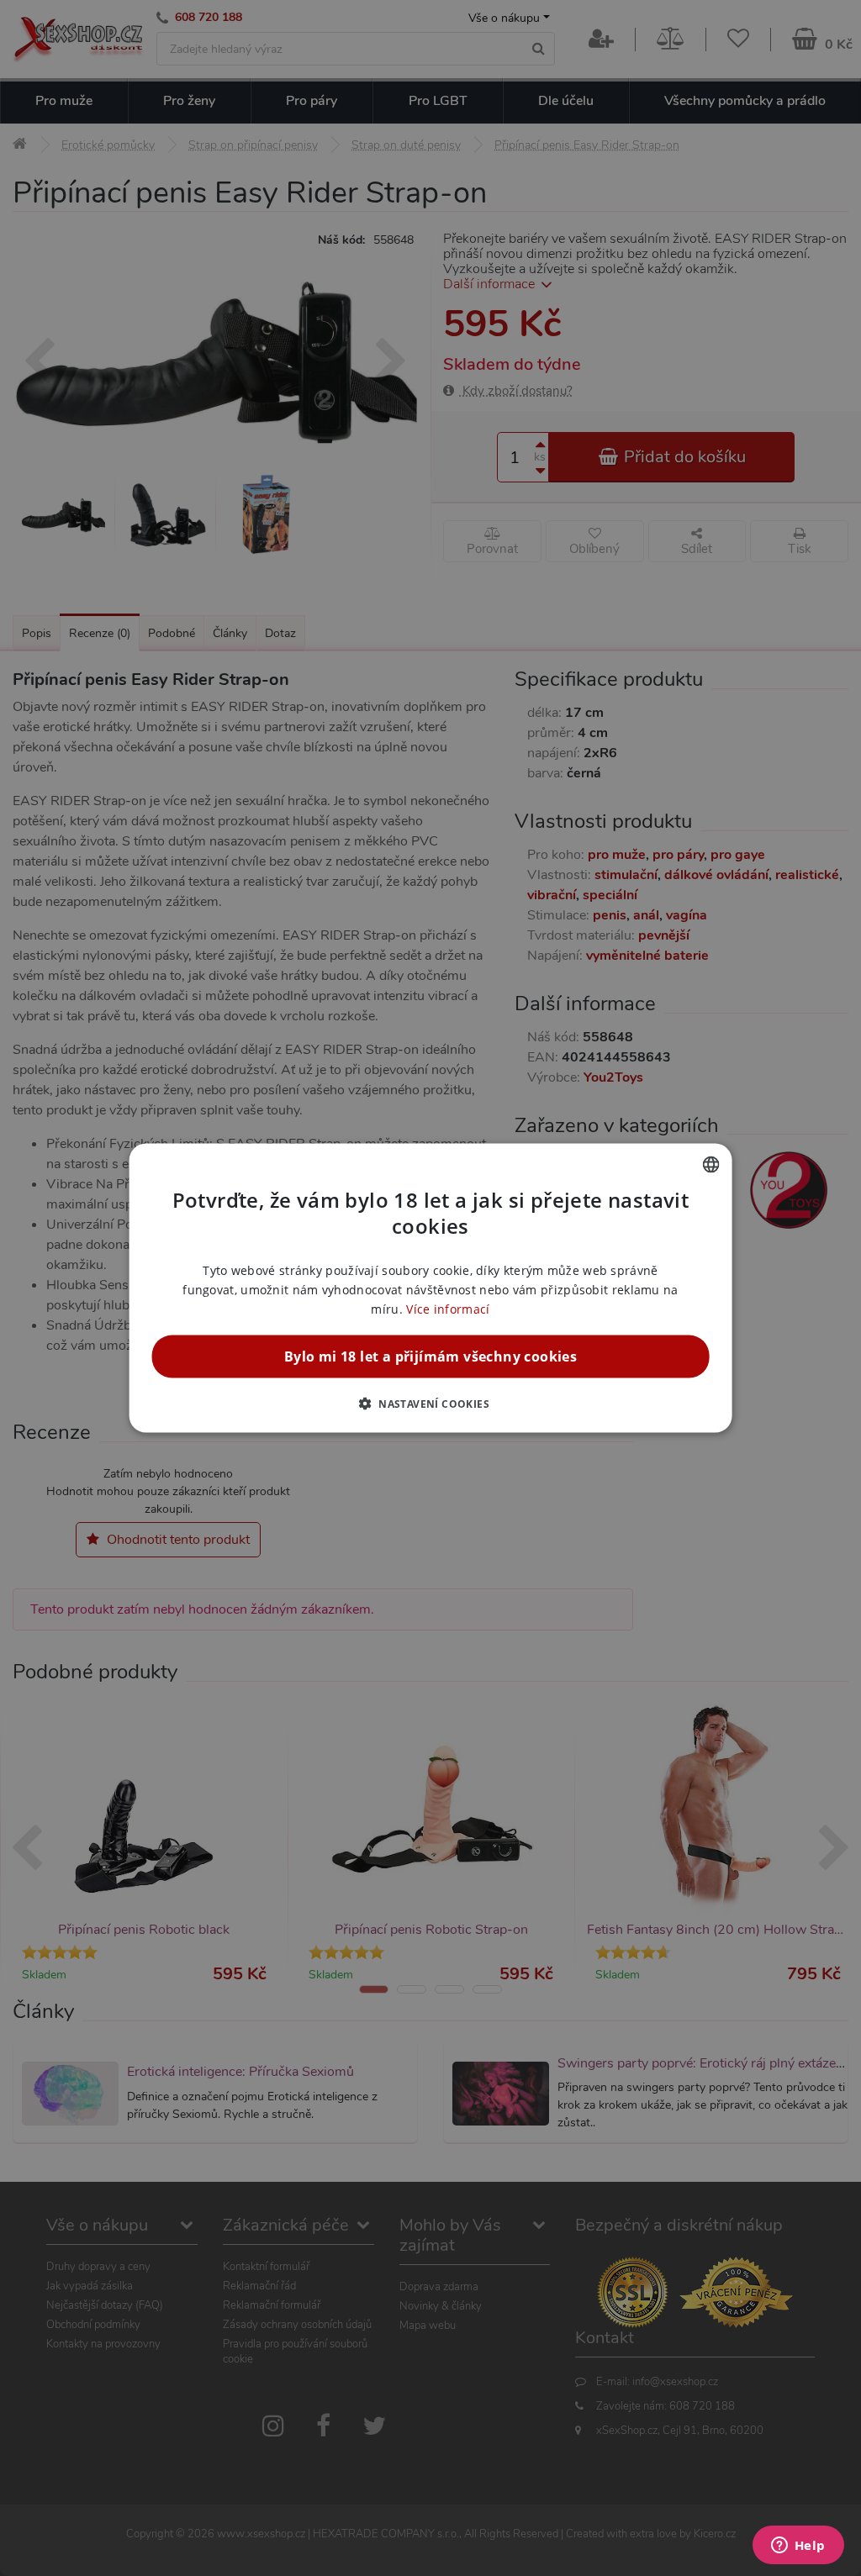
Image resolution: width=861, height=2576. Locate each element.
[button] (430, 1404)
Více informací (448, 1309)
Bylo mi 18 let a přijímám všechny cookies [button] (430, 1356)
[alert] (430, 1288)
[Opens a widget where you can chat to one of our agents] (798, 2547)
